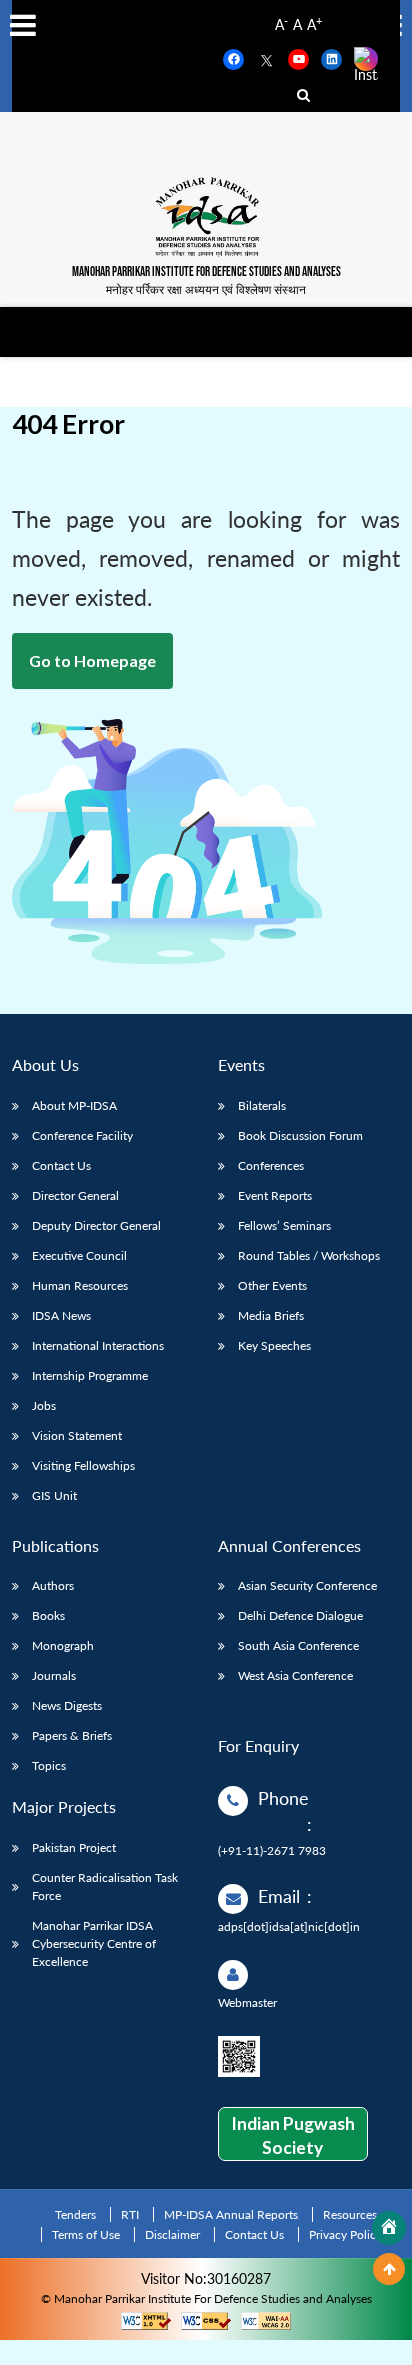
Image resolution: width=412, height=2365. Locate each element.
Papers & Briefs (72, 1735)
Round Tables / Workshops (309, 1255)
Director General (75, 1195)
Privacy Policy (345, 2234)
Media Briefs (271, 1315)
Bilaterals (262, 1105)
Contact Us (61, 1165)
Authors (53, 1585)
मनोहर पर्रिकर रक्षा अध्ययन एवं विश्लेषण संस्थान (206, 289)
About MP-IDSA (74, 1105)
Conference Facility (82, 1135)
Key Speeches (274, 1345)
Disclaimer (172, 2234)
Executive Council (79, 1255)
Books (48, 1615)
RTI (130, 2214)
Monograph (63, 1645)
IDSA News (61, 1315)
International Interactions (98, 1345)
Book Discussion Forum (300, 1135)
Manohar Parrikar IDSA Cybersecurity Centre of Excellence (94, 1943)
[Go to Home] (389, 2228)
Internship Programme (90, 1375)
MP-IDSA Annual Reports (231, 2214)
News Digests (67, 1705)
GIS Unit (54, 1495)
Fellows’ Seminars (284, 1225)
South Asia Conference (298, 1645)
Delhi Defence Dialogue (300, 1615)
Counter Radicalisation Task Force (105, 1886)
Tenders (75, 2214)
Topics (49, 1765)
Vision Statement (77, 1435)
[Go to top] (389, 2269)
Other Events (272, 1285)
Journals (54, 1675)
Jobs (44, 1405)
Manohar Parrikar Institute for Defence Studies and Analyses (206, 272)
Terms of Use (86, 2234)
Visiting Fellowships (83, 1465)
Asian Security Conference (307, 1585)
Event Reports (275, 1195)
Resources (350, 2214)
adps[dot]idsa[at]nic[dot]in (289, 1926)
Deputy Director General (96, 1225)
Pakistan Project (74, 1847)
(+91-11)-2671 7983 (272, 1850)
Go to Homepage (92, 660)
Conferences (271, 1165)
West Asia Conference (295, 1675)
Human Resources (80, 1285)
